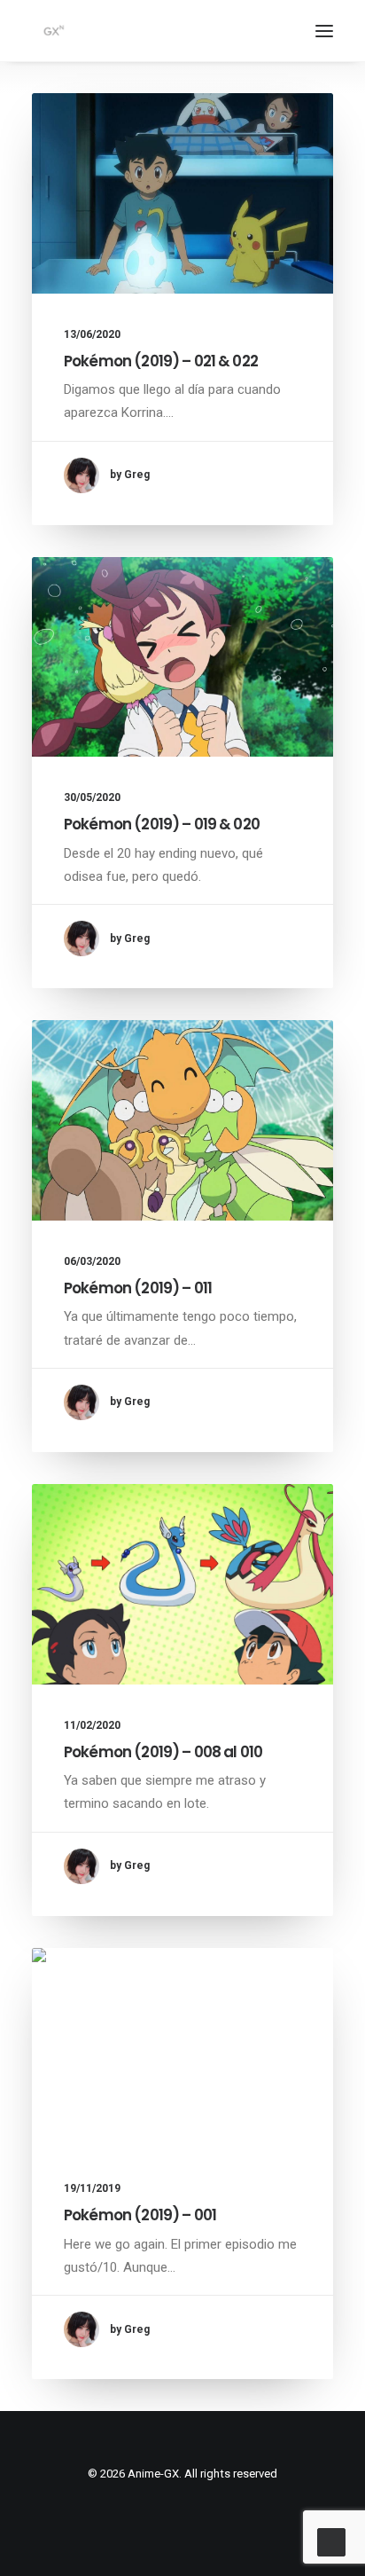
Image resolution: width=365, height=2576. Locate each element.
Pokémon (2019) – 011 (138, 1288)
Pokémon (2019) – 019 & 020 (162, 824)
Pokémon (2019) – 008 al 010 (163, 1752)
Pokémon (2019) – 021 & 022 (161, 361)
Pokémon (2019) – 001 (140, 2215)
